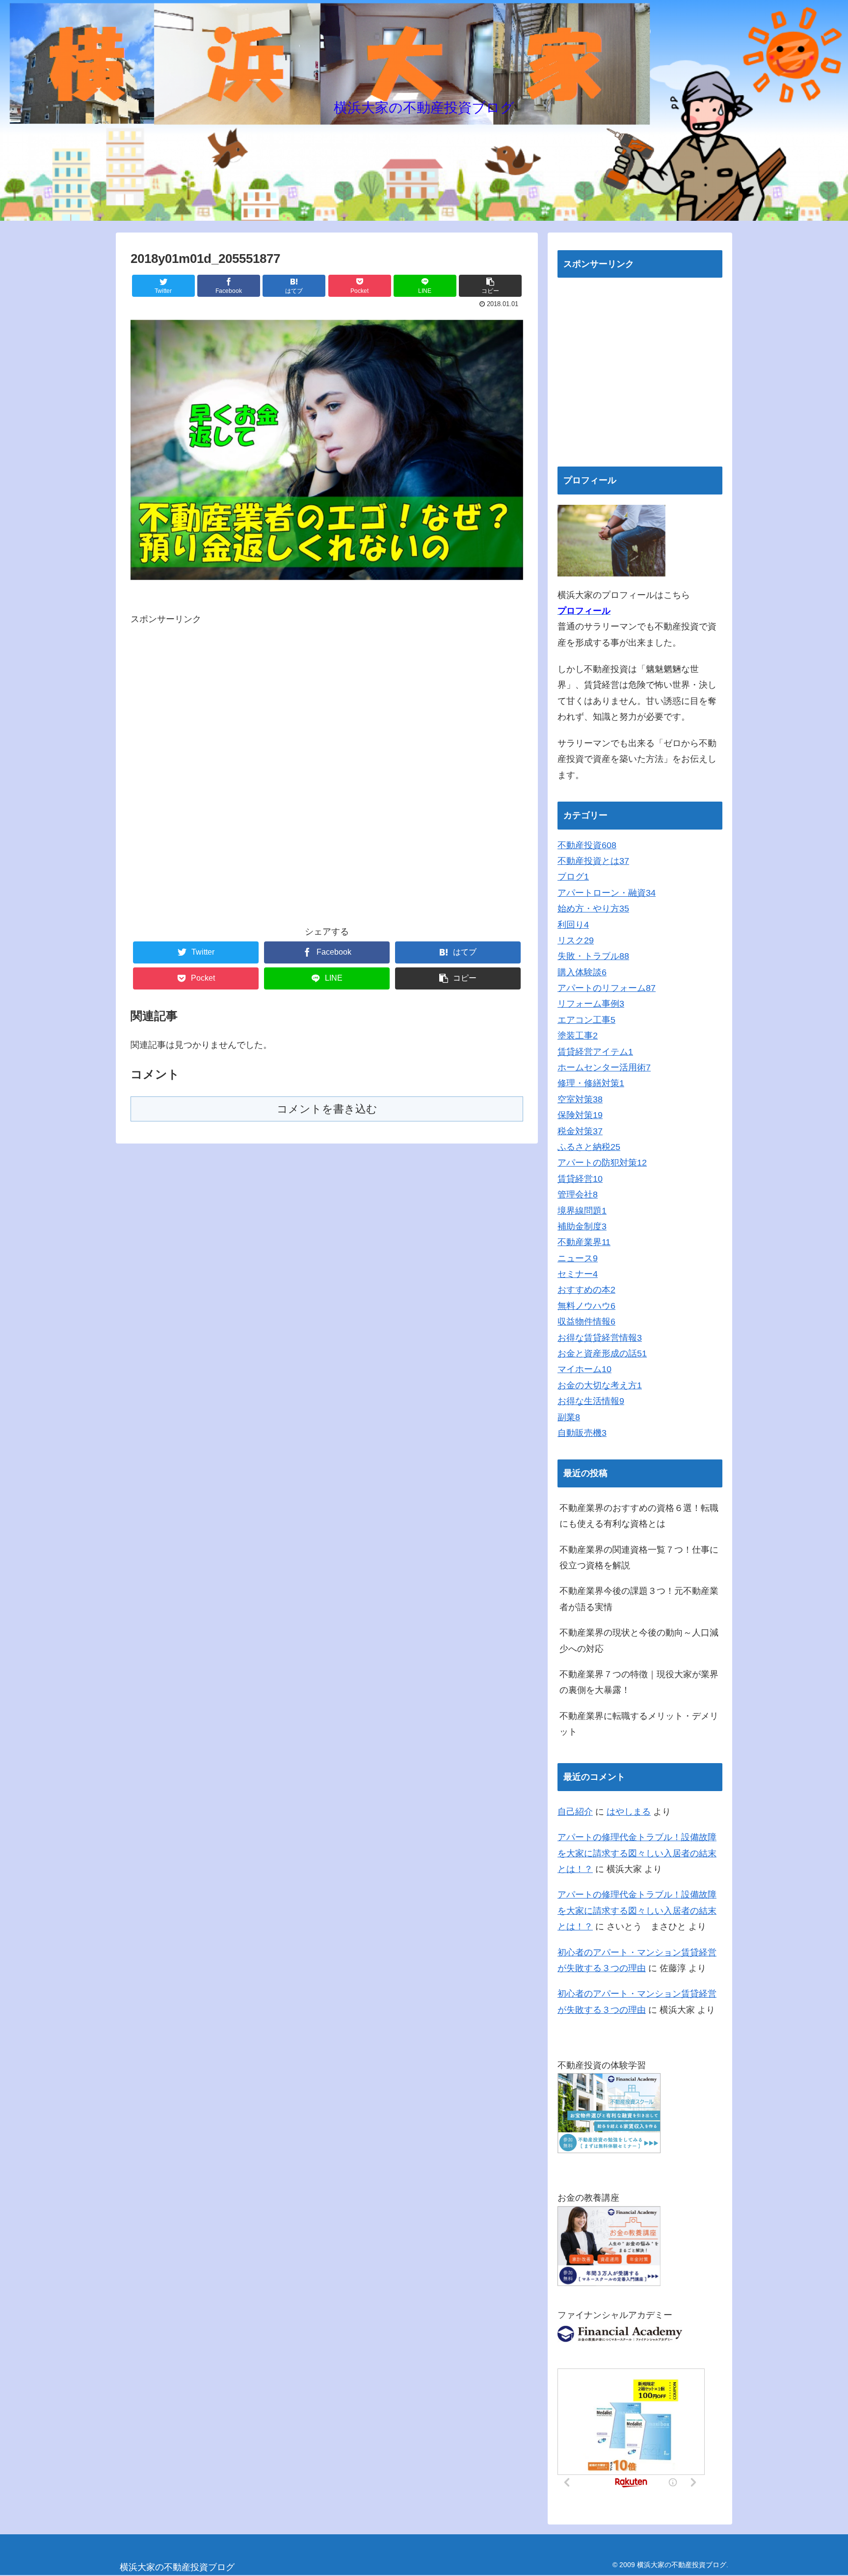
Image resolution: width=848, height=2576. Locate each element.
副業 (569, 1417)
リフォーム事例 (591, 1004)
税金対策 (580, 1131)
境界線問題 (582, 1211)
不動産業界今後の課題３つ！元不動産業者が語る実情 (639, 1599)
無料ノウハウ (586, 1306)
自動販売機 (582, 1433)
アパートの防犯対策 (602, 1163)
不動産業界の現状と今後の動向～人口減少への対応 (639, 1640)
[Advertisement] (327, 772)
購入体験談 (582, 972)
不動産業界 (584, 1242)
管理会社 (578, 1195)
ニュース (578, 1258)
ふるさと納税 (589, 1147)
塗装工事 (578, 1036)
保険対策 (580, 1115)
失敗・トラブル (593, 956)
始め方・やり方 (593, 909)
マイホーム (584, 1369)
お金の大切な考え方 (600, 1385)
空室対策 (580, 1099)
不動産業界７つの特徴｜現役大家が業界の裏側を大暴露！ (639, 1682)
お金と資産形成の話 (602, 1353)
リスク (576, 940)
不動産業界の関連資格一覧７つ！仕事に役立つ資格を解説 (639, 1558)
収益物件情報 (586, 1322)
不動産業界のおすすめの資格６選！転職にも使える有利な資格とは (639, 1516)
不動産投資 (587, 845)
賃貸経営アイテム (595, 1052)
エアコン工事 (586, 1020)
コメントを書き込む (327, 1109)
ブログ (573, 877)
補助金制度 (582, 1226)
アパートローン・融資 (607, 893)
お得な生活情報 (591, 1401)
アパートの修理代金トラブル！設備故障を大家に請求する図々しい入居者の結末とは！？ (637, 1853)
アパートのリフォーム (607, 988)
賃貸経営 (580, 1179)
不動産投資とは (593, 861)
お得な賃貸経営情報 (600, 1338)
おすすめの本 (586, 1290)
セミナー (578, 1274)
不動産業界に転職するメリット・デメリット (639, 1724)
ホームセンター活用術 (604, 1067)
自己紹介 (575, 1812)
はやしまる (629, 1812)
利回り (573, 925)
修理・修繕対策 (591, 1083)
